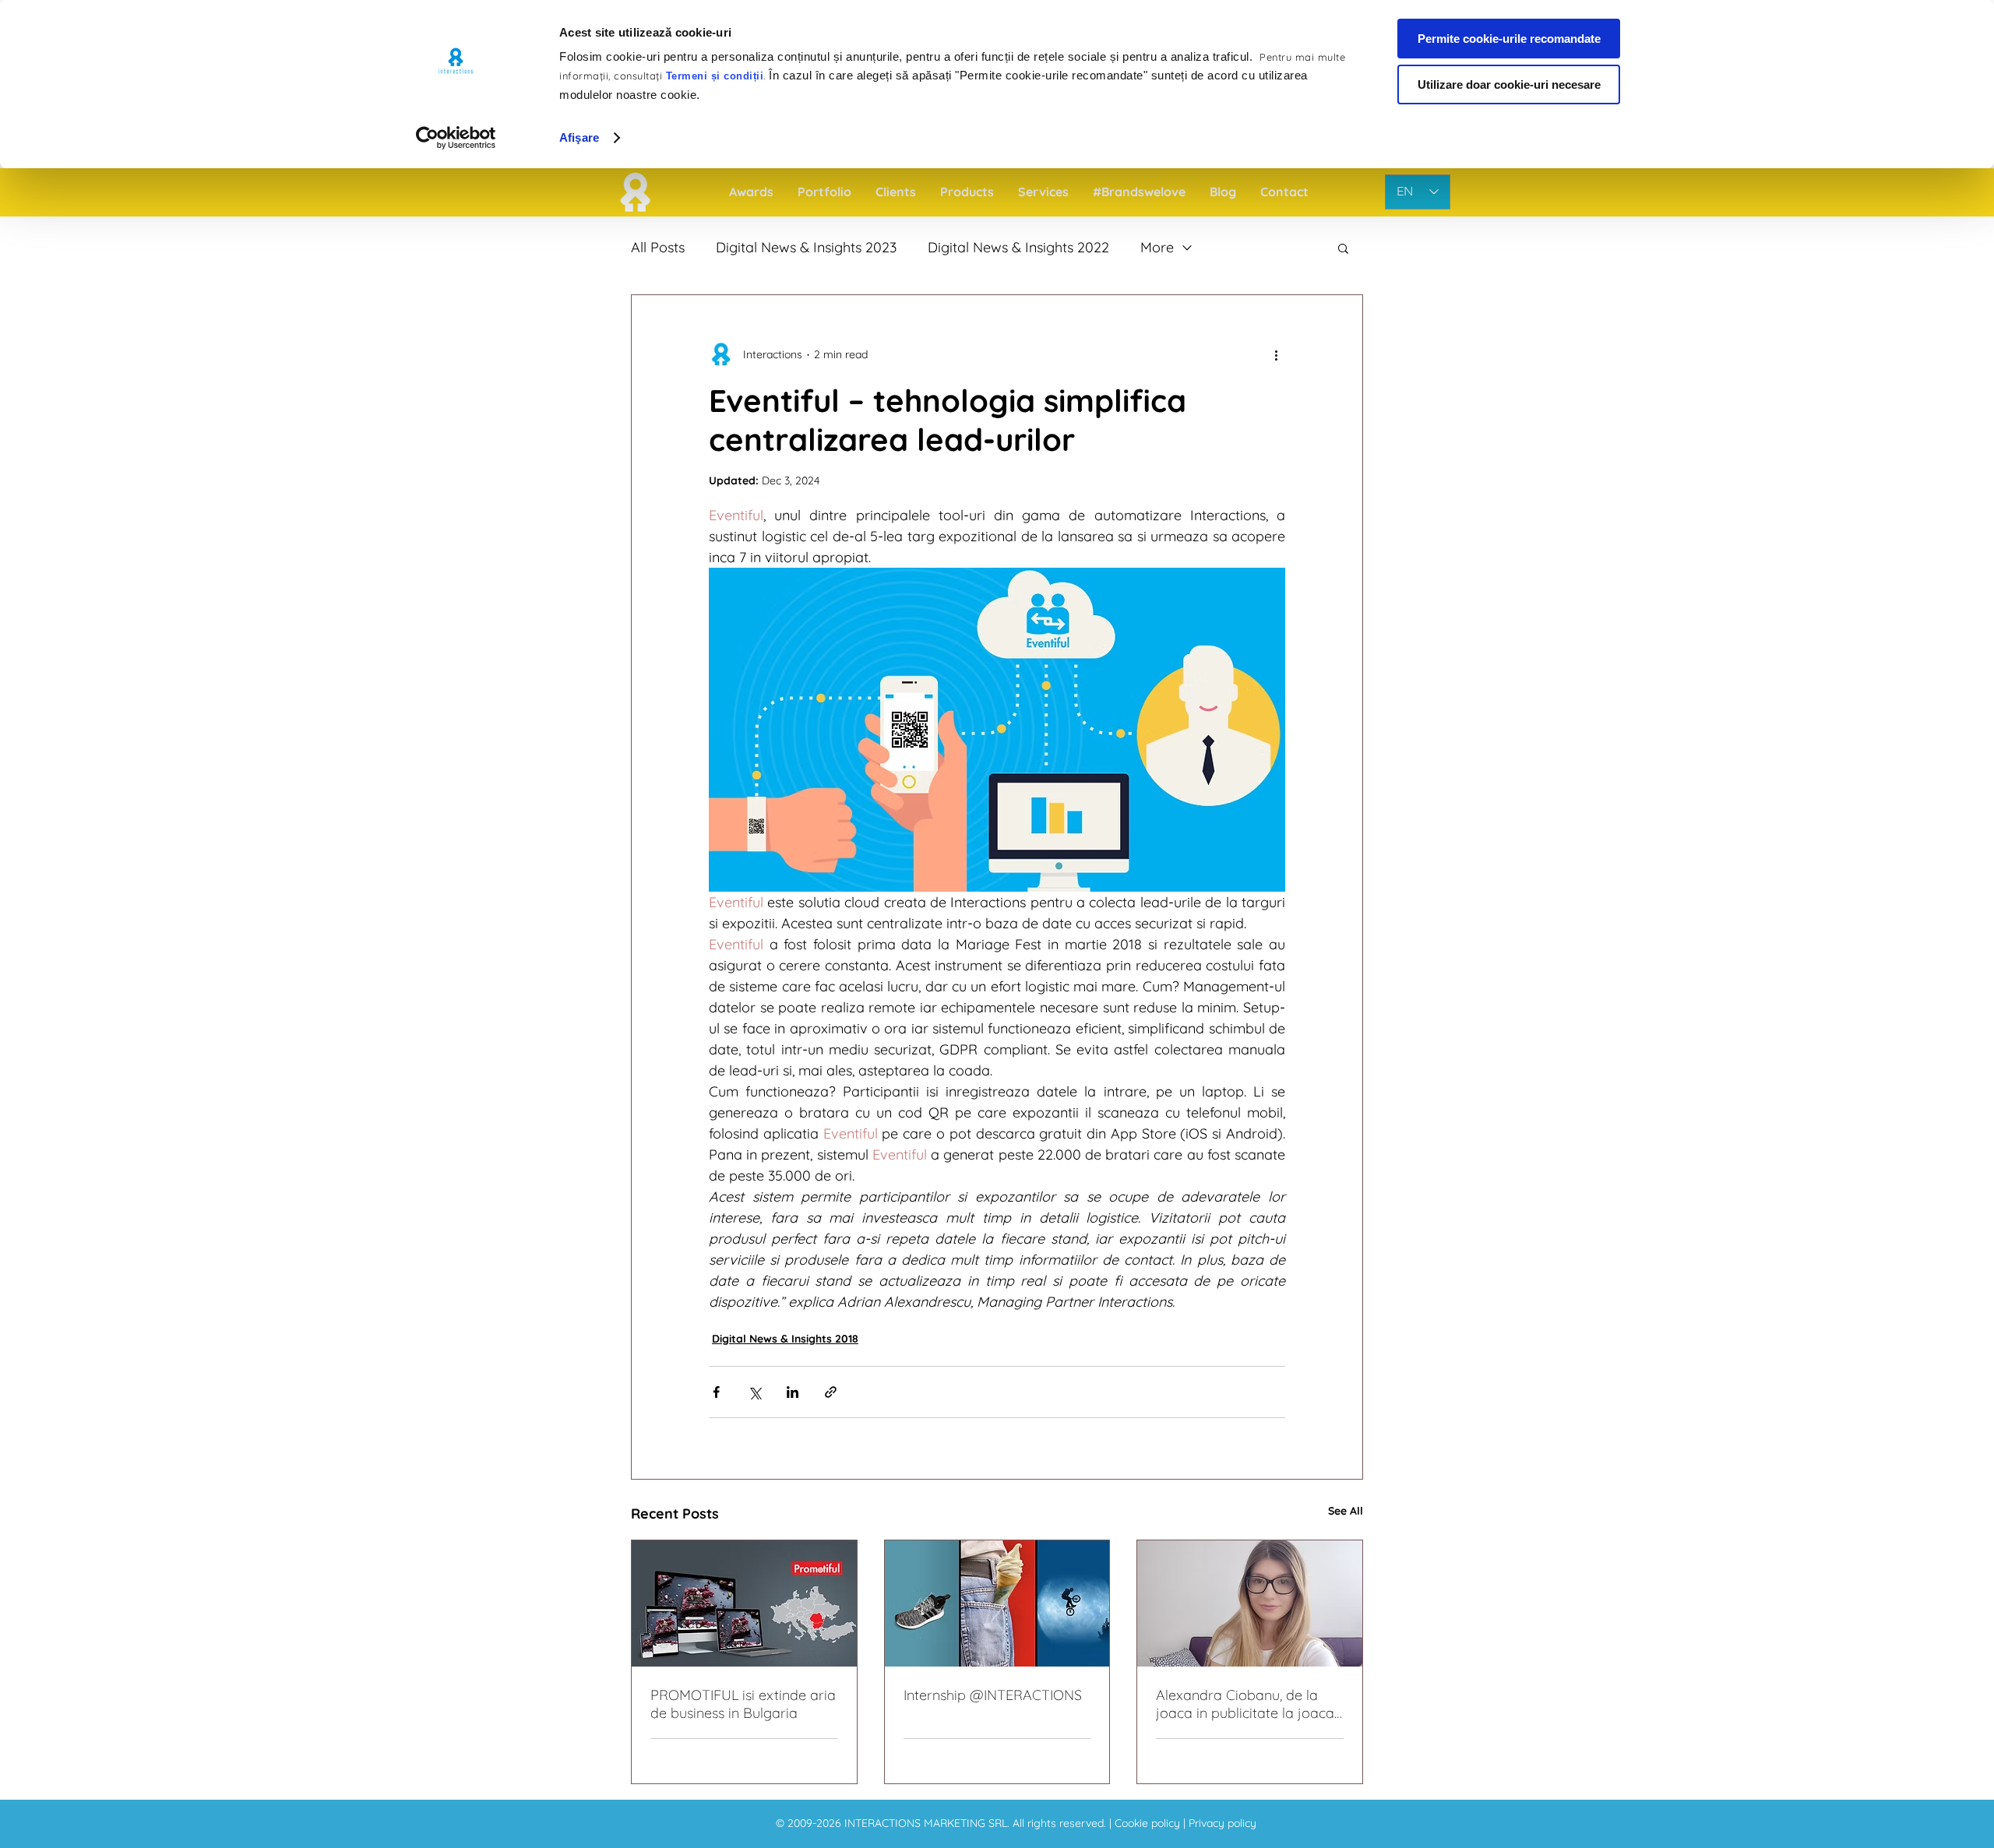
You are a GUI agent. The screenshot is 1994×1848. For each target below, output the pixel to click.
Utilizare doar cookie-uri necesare (1509, 84)
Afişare (579, 137)
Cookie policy (1149, 1823)
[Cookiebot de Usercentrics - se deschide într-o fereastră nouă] (456, 138)
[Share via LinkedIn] (793, 1392)
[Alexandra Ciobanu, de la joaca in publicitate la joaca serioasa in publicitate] (1250, 1603)
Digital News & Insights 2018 (785, 1339)
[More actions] (1276, 354)
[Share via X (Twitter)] (754, 1392)
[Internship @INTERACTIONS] (997, 1603)
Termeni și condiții (715, 76)
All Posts (658, 248)
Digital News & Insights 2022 (1018, 248)
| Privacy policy (1220, 1823)
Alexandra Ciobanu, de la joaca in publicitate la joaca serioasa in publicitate (1245, 1704)
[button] (1343, 248)
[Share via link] (831, 1392)
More (1157, 248)
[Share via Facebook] (716, 1392)
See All (1346, 1511)
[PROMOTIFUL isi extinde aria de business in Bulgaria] (744, 1603)
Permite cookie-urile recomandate (1509, 39)
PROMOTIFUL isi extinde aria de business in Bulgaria (743, 1704)
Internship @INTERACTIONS (993, 1695)
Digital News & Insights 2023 (806, 248)
